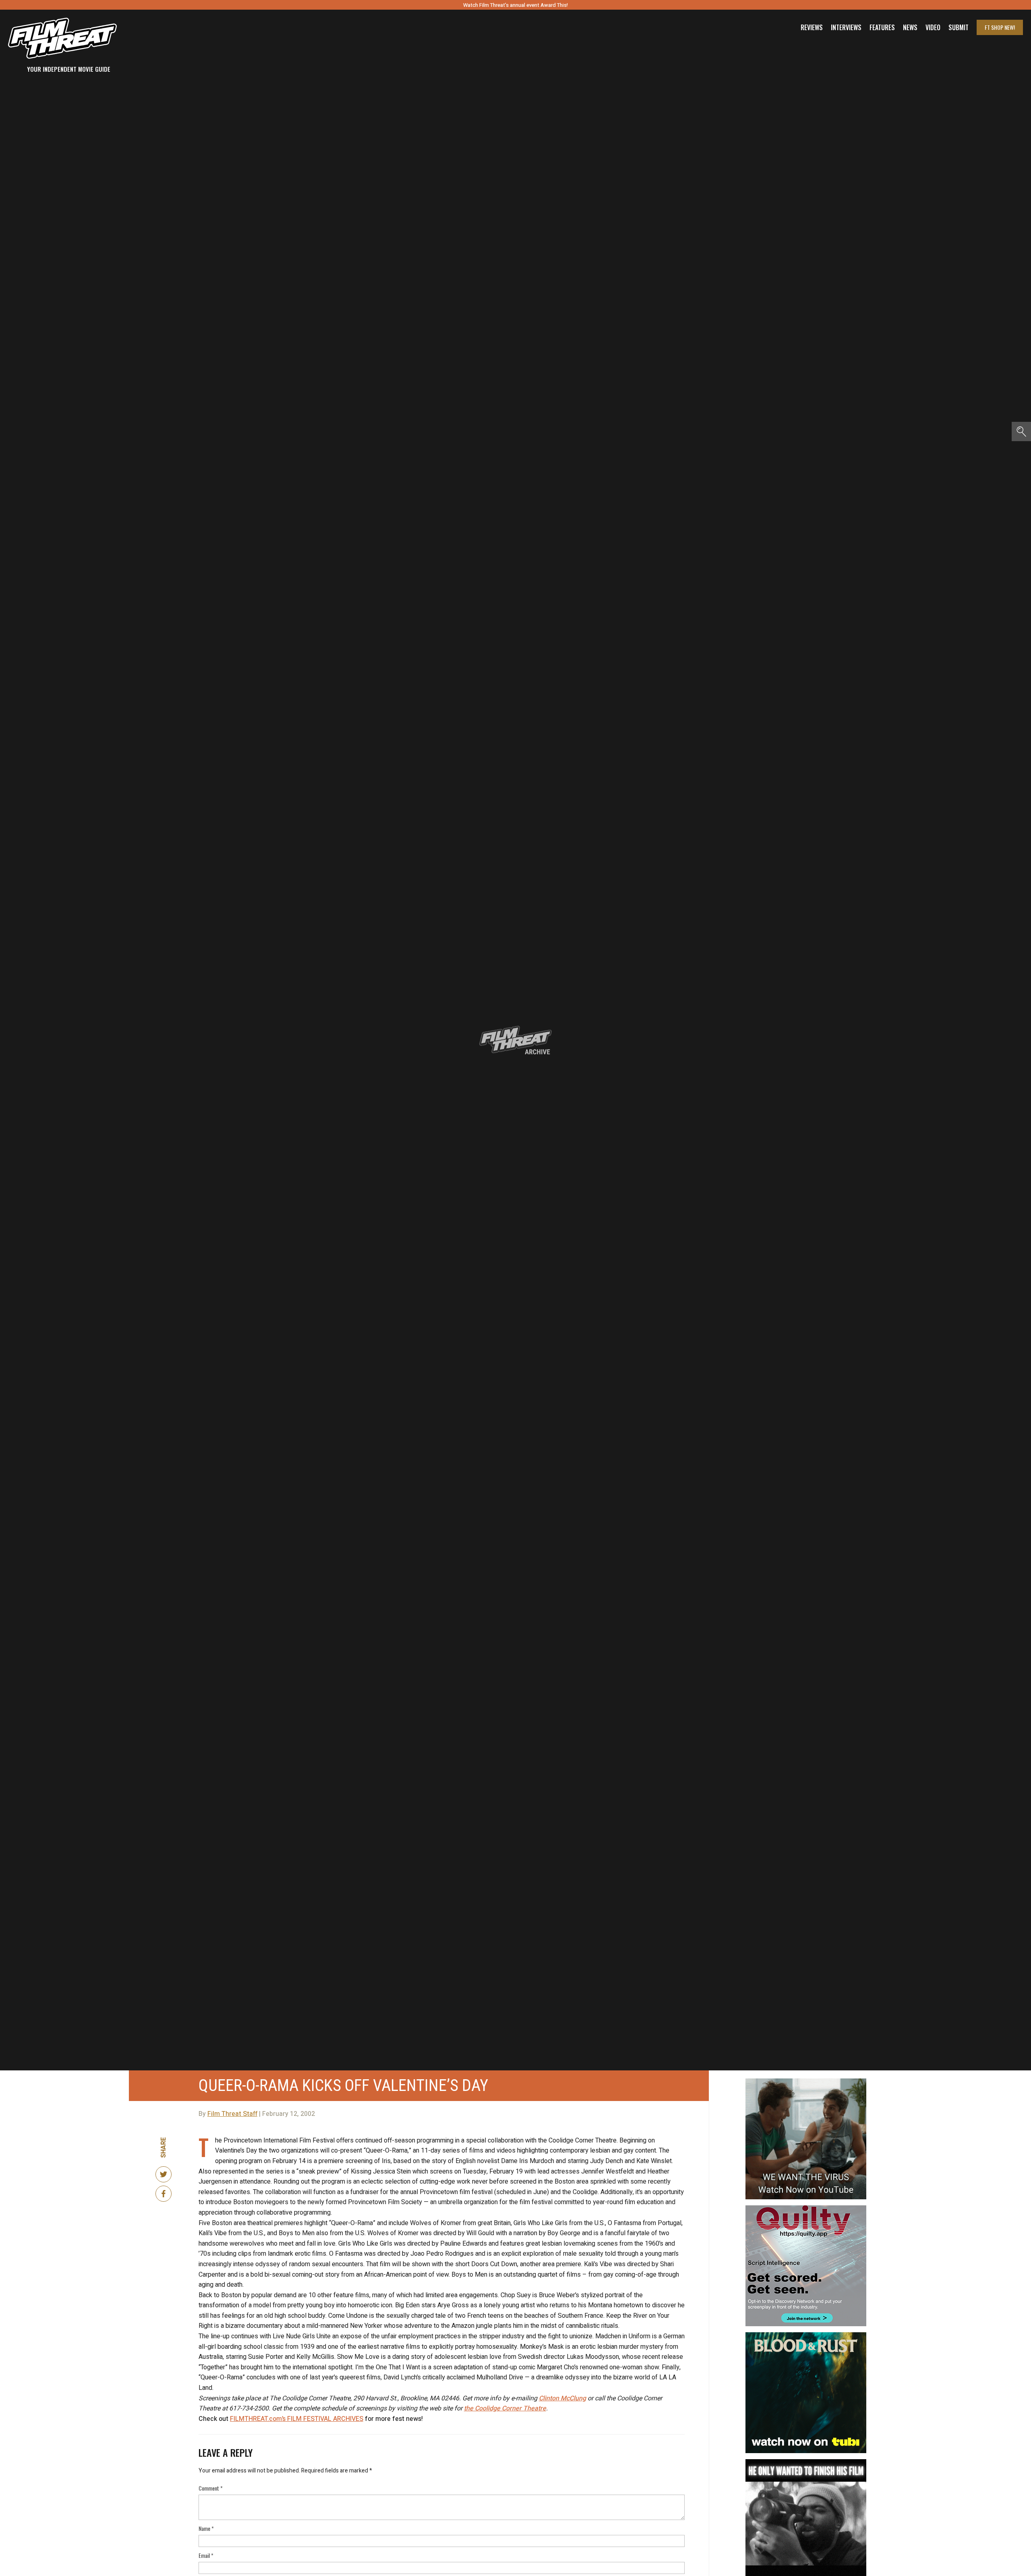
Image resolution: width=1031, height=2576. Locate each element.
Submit (959, 27)
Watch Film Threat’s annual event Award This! (515, 5)
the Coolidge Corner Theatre (505, 2408)
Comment (211, 2488)
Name (206, 2528)
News (910, 27)
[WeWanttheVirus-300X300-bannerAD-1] (806, 2082)
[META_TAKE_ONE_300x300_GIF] (806, 2462)
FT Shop (1000, 27)
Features (882, 27)
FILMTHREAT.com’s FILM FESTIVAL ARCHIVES (297, 2419)
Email (206, 2555)
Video (933, 27)
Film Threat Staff (232, 2114)
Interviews (846, 27)
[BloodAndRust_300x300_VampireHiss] (806, 2335)
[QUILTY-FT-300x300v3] (806, 2209)
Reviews (812, 27)
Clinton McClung (562, 2398)
